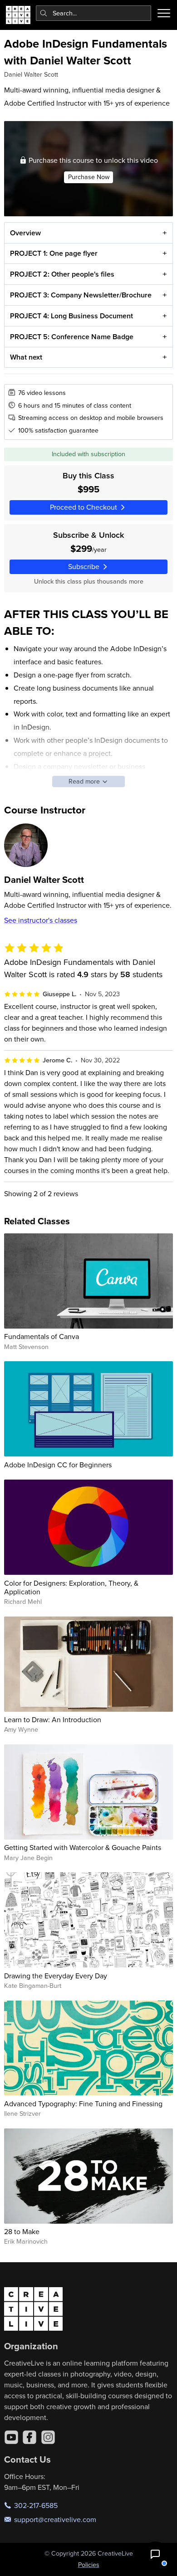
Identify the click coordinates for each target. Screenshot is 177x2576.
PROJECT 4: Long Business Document (71, 316)
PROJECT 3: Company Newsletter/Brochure (81, 295)
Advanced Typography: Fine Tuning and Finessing (83, 2104)
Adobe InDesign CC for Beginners (58, 1465)
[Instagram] (48, 2437)
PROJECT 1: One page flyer (54, 253)
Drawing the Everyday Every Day (56, 1976)
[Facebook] (29, 2437)
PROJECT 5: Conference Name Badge (72, 337)
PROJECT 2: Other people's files (62, 274)
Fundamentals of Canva (42, 1336)
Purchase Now (89, 177)
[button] (155, 2554)
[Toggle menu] (164, 13)
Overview (25, 233)
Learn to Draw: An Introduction (53, 1719)
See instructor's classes (41, 920)
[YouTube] (11, 2437)
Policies (89, 2565)
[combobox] (94, 13)
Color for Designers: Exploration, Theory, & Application (71, 1587)
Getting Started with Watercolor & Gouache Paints (83, 1847)
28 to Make (22, 2231)
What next (26, 357)
